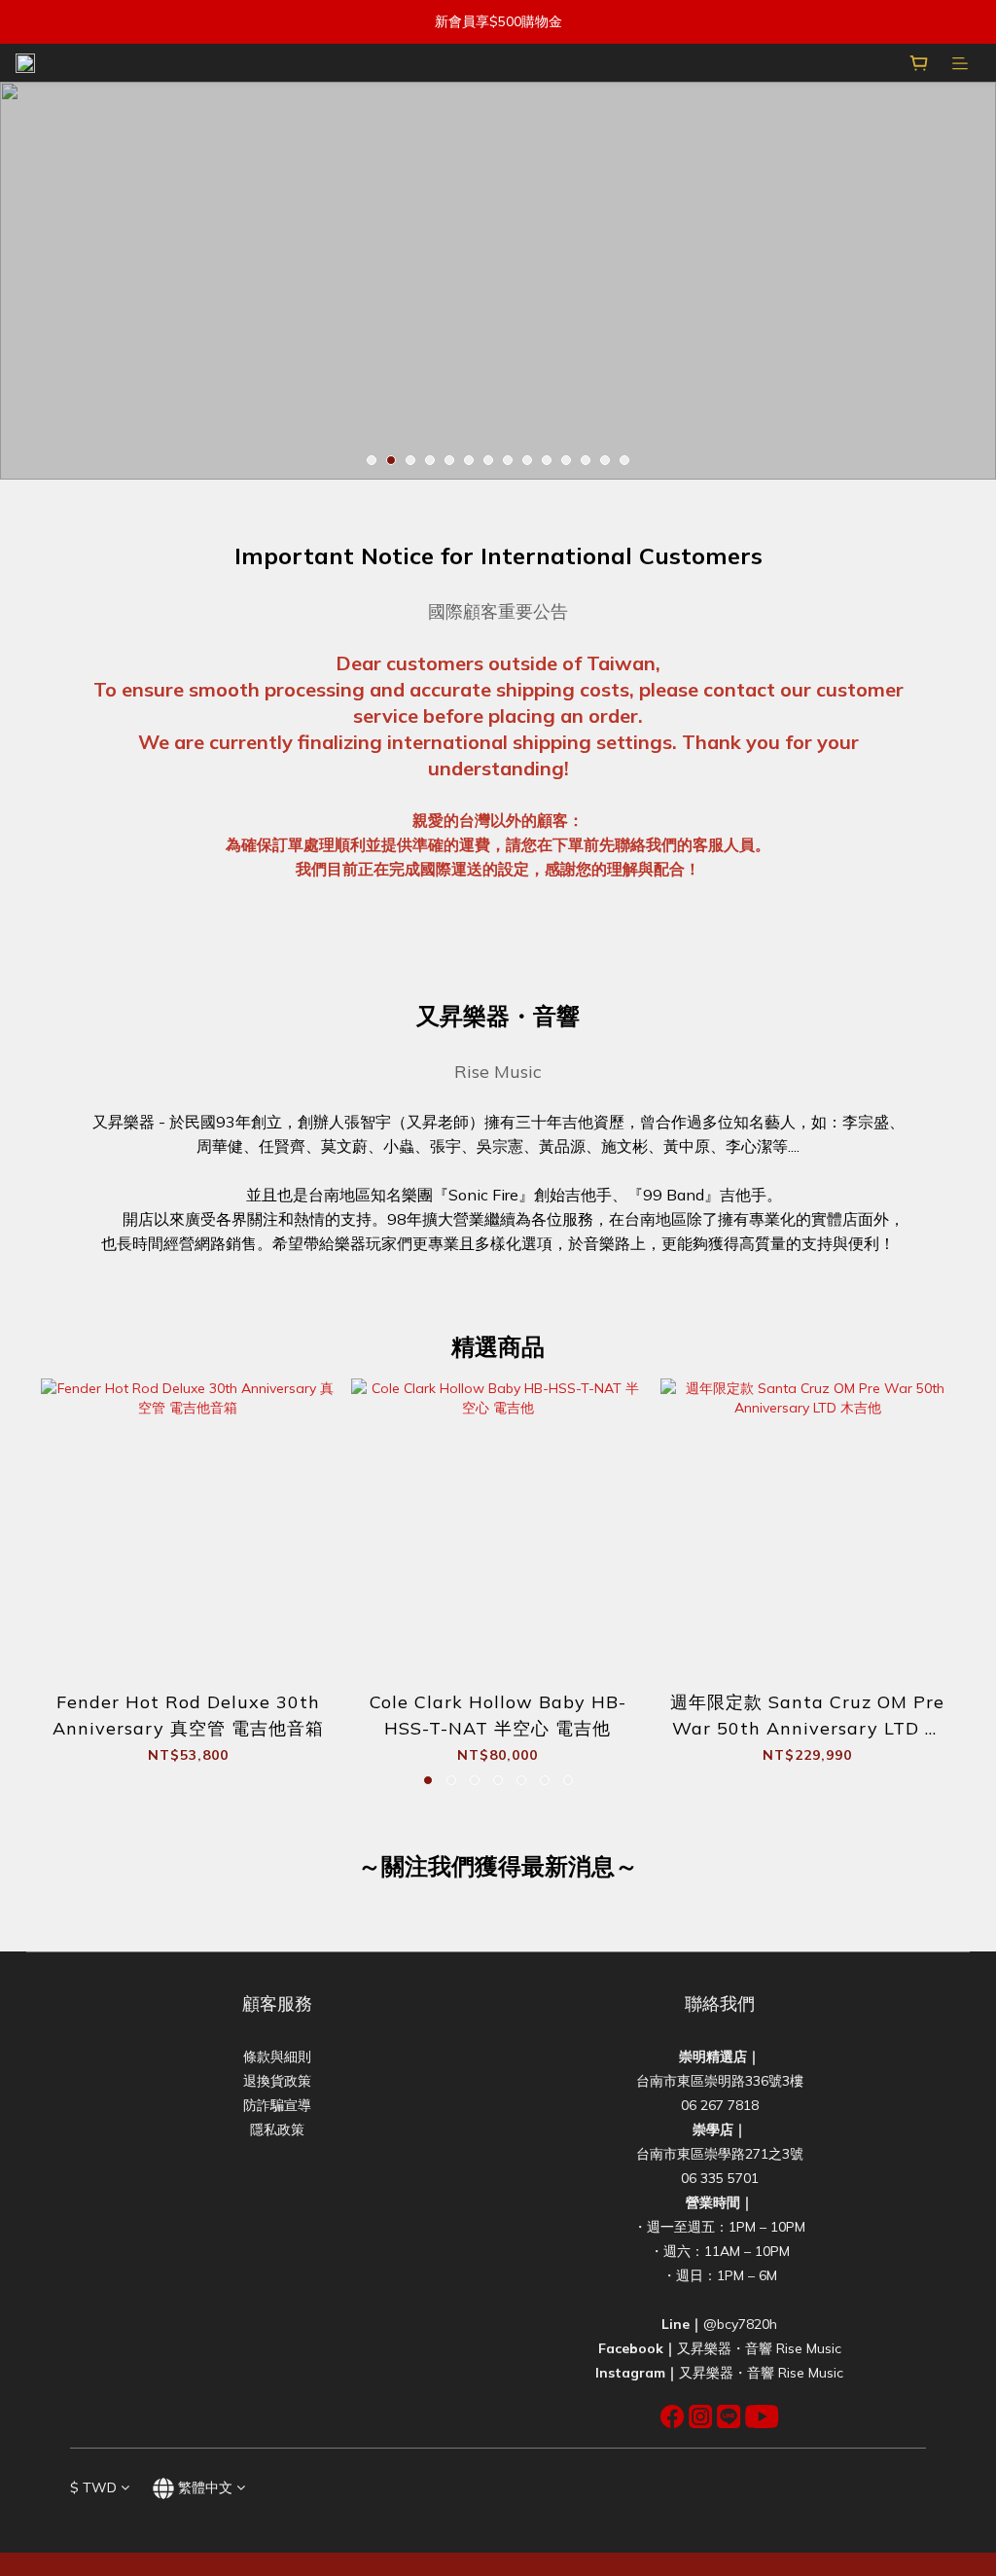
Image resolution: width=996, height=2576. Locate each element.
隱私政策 (277, 2129)
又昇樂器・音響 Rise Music (759, 2348)
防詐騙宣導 (277, 2105)
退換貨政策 (277, 2081)
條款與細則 (277, 2057)
